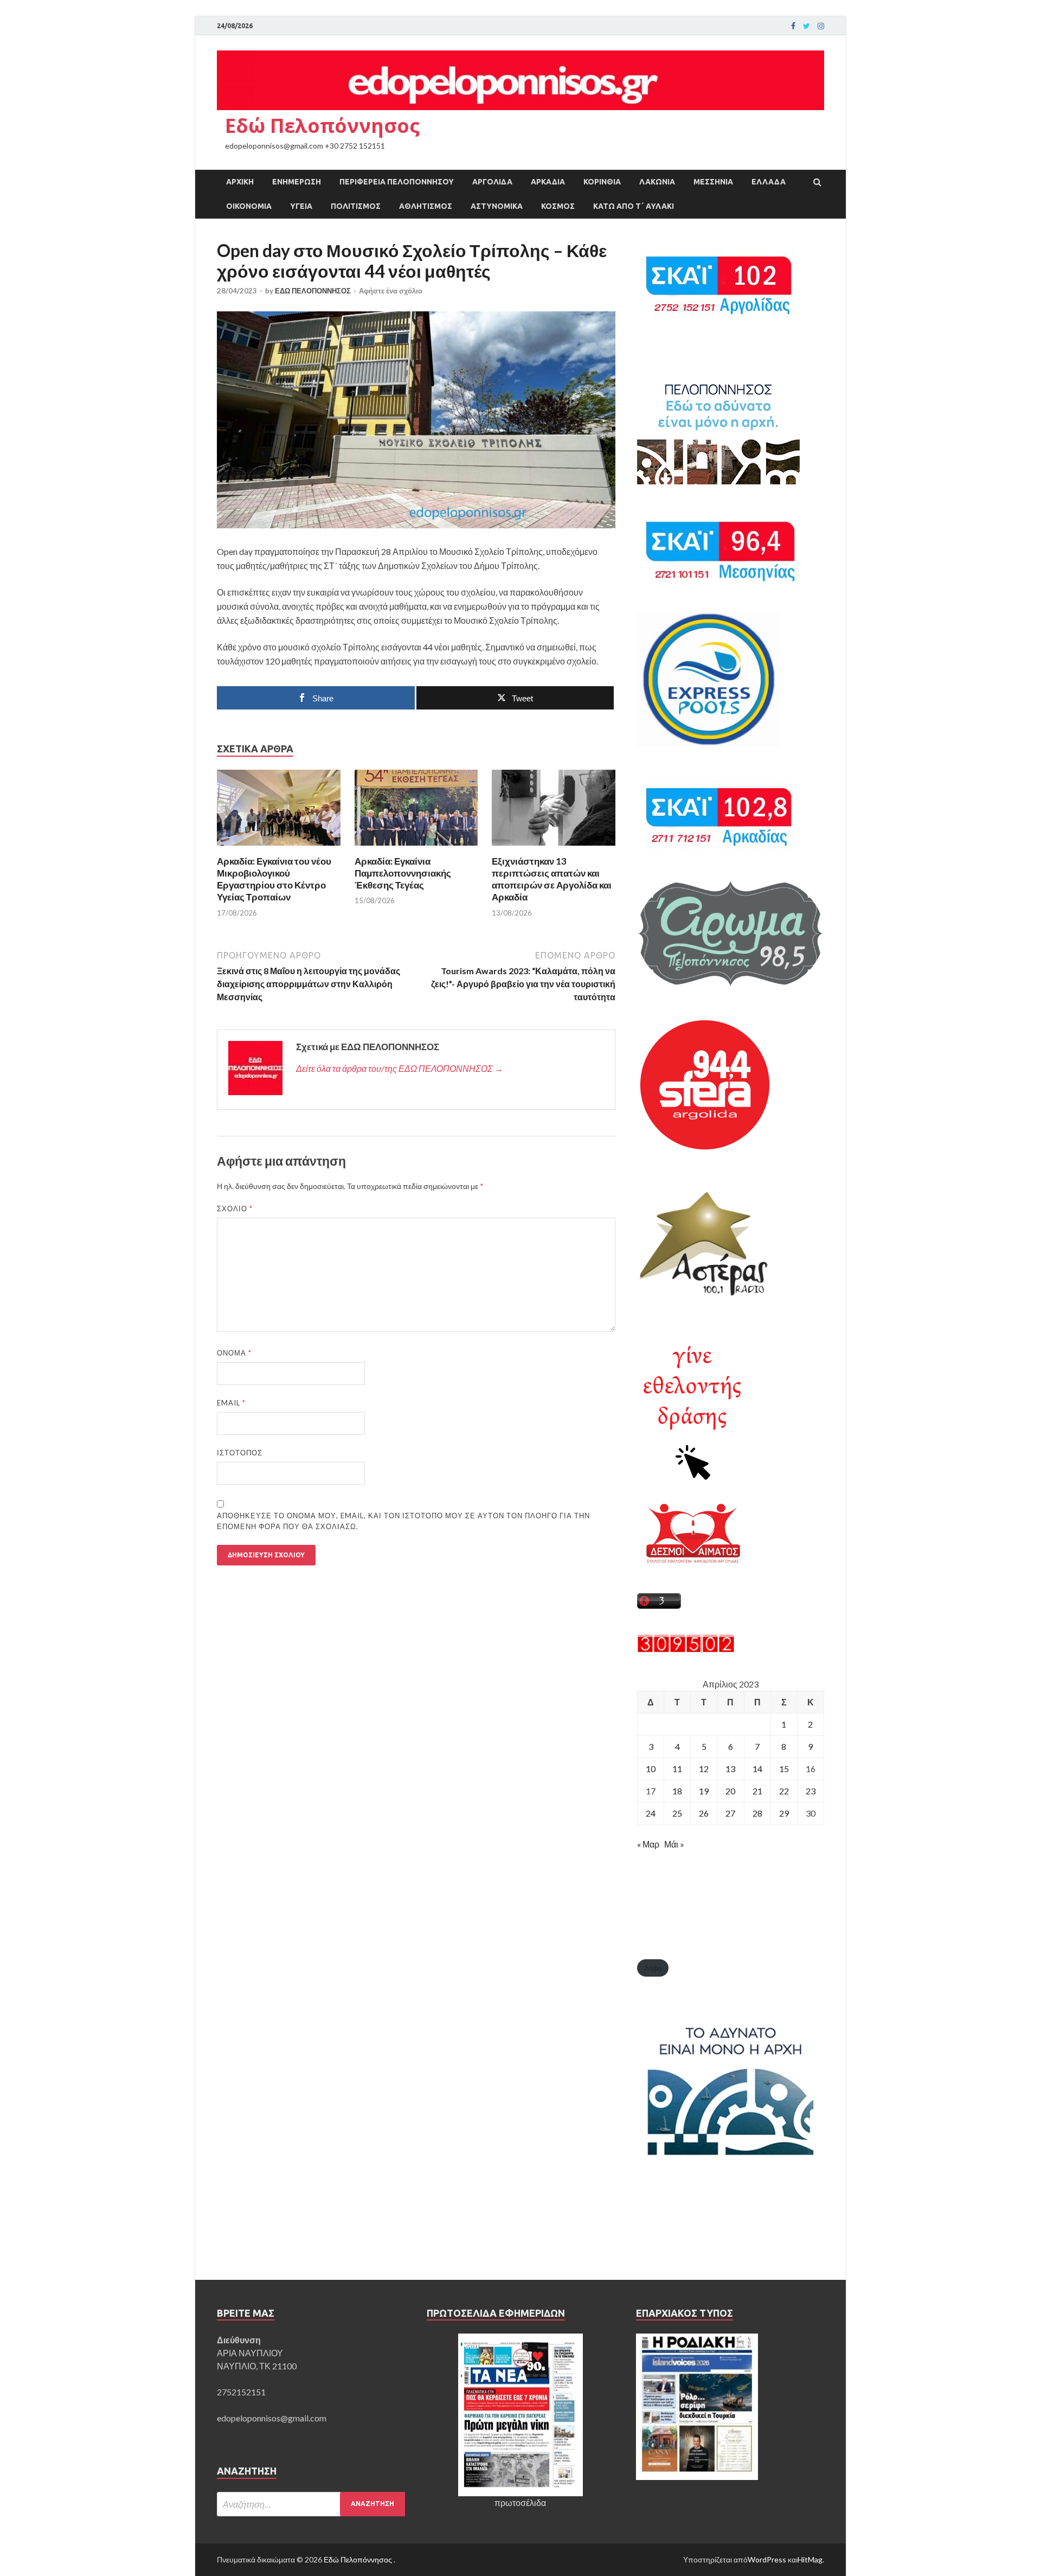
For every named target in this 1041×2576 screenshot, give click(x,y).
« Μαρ (648, 1844)
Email (231, 1403)
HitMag (810, 2559)
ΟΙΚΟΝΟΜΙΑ (249, 206)
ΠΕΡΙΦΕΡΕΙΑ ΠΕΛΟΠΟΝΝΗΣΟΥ (397, 182)
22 (784, 1791)
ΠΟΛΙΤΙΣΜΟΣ (356, 206)
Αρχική (240, 182)
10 (651, 1769)
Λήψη (653, 1968)
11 (677, 1769)
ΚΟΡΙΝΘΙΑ (602, 182)
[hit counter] (686, 1649)
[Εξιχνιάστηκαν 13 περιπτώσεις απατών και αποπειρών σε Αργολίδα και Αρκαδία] (554, 849)
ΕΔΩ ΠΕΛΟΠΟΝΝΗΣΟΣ (313, 291)
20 (730, 1791)
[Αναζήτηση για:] (311, 2504)
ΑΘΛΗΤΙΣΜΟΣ (426, 206)
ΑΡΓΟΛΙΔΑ (492, 182)
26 (704, 1813)
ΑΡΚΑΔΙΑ (548, 182)
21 (757, 1791)
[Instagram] (821, 26)
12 (704, 1769)
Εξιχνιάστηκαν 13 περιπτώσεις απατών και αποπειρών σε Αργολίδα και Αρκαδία (552, 879)
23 (811, 1791)
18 (677, 1791)
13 (730, 1769)
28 (757, 1813)
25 (677, 1813)
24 (651, 1813)
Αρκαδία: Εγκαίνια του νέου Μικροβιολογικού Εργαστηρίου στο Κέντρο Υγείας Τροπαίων (274, 879)
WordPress (767, 2559)
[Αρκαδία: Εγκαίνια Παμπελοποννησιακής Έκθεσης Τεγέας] (416, 849)
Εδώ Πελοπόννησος (322, 126)
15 (784, 1769)
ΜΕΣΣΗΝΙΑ (713, 182)
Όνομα (234, 1353)
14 (757, 1769)
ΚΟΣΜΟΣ (558, 206)
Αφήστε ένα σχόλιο (391, 291)
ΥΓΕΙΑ (301, 206)
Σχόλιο (235, 1209)
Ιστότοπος (240, 1453)
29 (784, 1813)
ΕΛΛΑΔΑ (769, 182)
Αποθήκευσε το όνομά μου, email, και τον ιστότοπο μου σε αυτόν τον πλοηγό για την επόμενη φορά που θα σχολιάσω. (403, 1521)
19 (704, 1791)
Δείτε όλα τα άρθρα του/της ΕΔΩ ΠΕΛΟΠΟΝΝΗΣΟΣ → (400, 1068)
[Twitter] (807, 26)
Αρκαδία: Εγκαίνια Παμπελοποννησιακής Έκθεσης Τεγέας (403, 873)
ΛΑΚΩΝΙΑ (657, 182)
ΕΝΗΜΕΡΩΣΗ (297, 182)
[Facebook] (793, 26)
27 (730, 1813)
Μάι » (674, 1844)
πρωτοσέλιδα (520, 2503)
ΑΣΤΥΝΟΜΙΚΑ (497, 206)
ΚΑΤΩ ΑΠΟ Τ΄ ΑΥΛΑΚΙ (634, 206)
